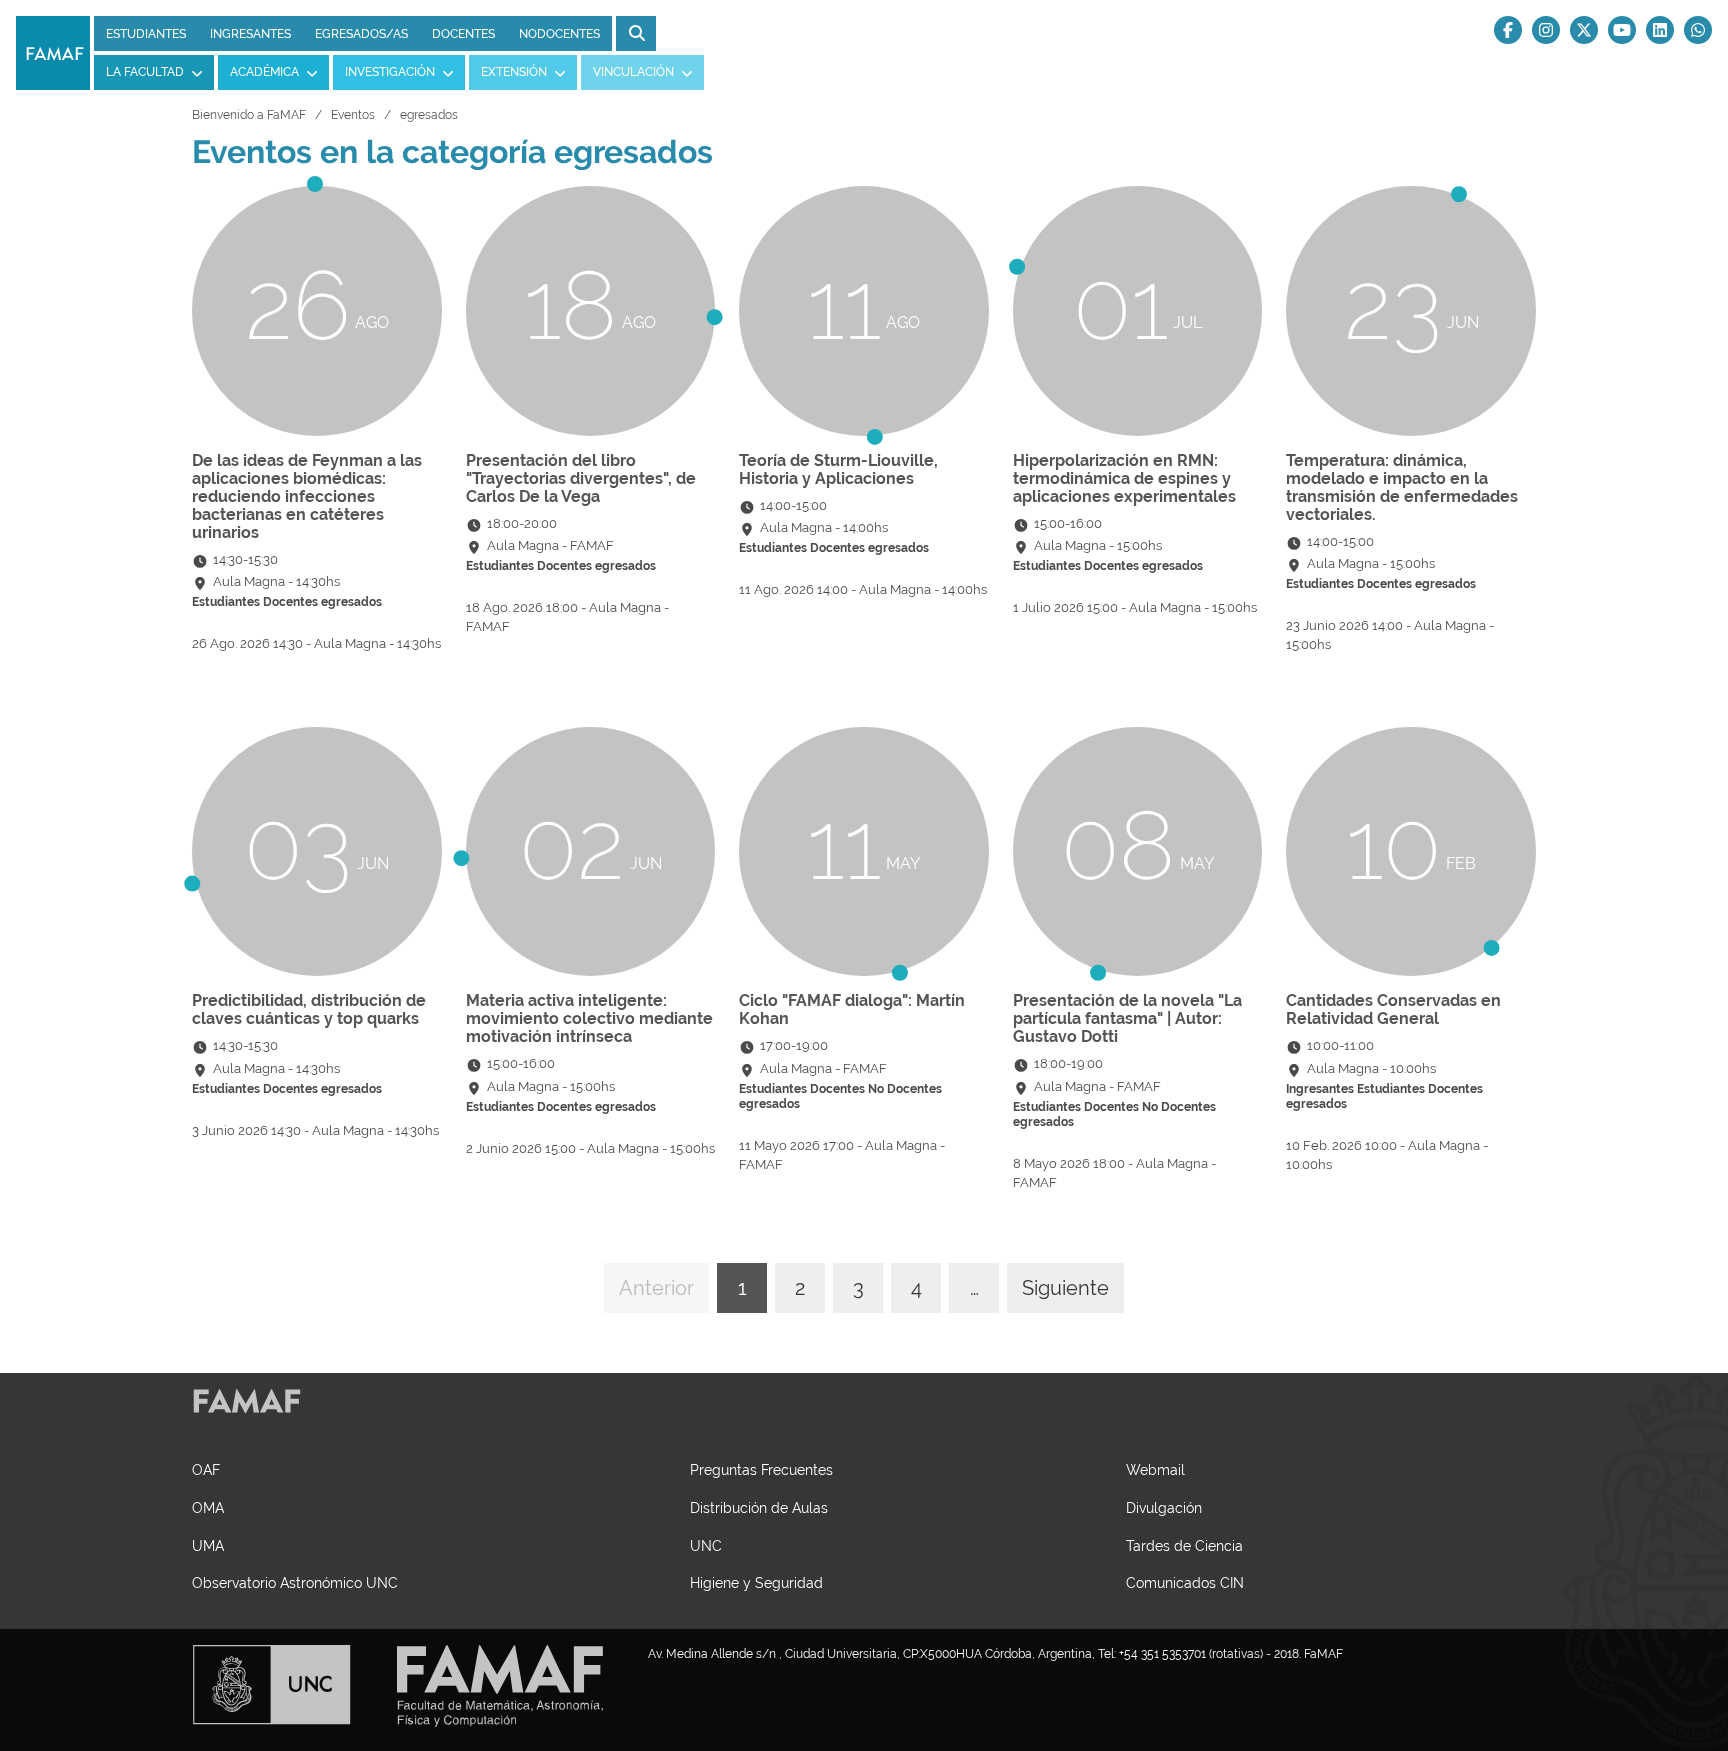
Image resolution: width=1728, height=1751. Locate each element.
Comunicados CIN (1185, 1582)
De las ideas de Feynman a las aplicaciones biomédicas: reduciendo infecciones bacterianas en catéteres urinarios (307, 496)
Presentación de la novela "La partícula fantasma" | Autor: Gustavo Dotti (1127, 1018)
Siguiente (1065, 1288)
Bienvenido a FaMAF (249, 115)
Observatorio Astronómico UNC (295, 1582)
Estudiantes (146, 34)
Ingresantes (250, 34)
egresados (429, 115)
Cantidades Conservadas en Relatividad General (1393, 1009)
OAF (206, 1469)
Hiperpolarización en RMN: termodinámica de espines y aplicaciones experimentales (1124, 478)
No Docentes (905, 1089)
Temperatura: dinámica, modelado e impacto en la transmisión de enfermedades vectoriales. (1402, 487)
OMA (208, 1507)
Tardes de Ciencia (1184, 1545)
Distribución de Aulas (759, 1507)
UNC (706, 1545)
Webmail (1155, 1469)
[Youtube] (1622, 30)
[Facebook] (1508, 30)
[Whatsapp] (1698, 30)
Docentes (463, 34)
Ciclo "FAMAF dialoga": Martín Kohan (852, 1009)
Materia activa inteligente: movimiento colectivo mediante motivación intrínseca (589, 1018)
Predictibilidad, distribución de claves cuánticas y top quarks (309, 1009)
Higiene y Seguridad (756, 1582)
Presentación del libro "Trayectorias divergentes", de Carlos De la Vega (581, 478)
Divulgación (1164, 1507)
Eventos (353, 115)
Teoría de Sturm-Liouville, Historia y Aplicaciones (838, 469)
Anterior (656, 1288)
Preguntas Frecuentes (761, 1469)
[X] (1584, 30)
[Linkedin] (1660, 30)
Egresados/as (361, 34)
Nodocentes (559, 34)
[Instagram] (1546, 30)
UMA (208, 1545)
